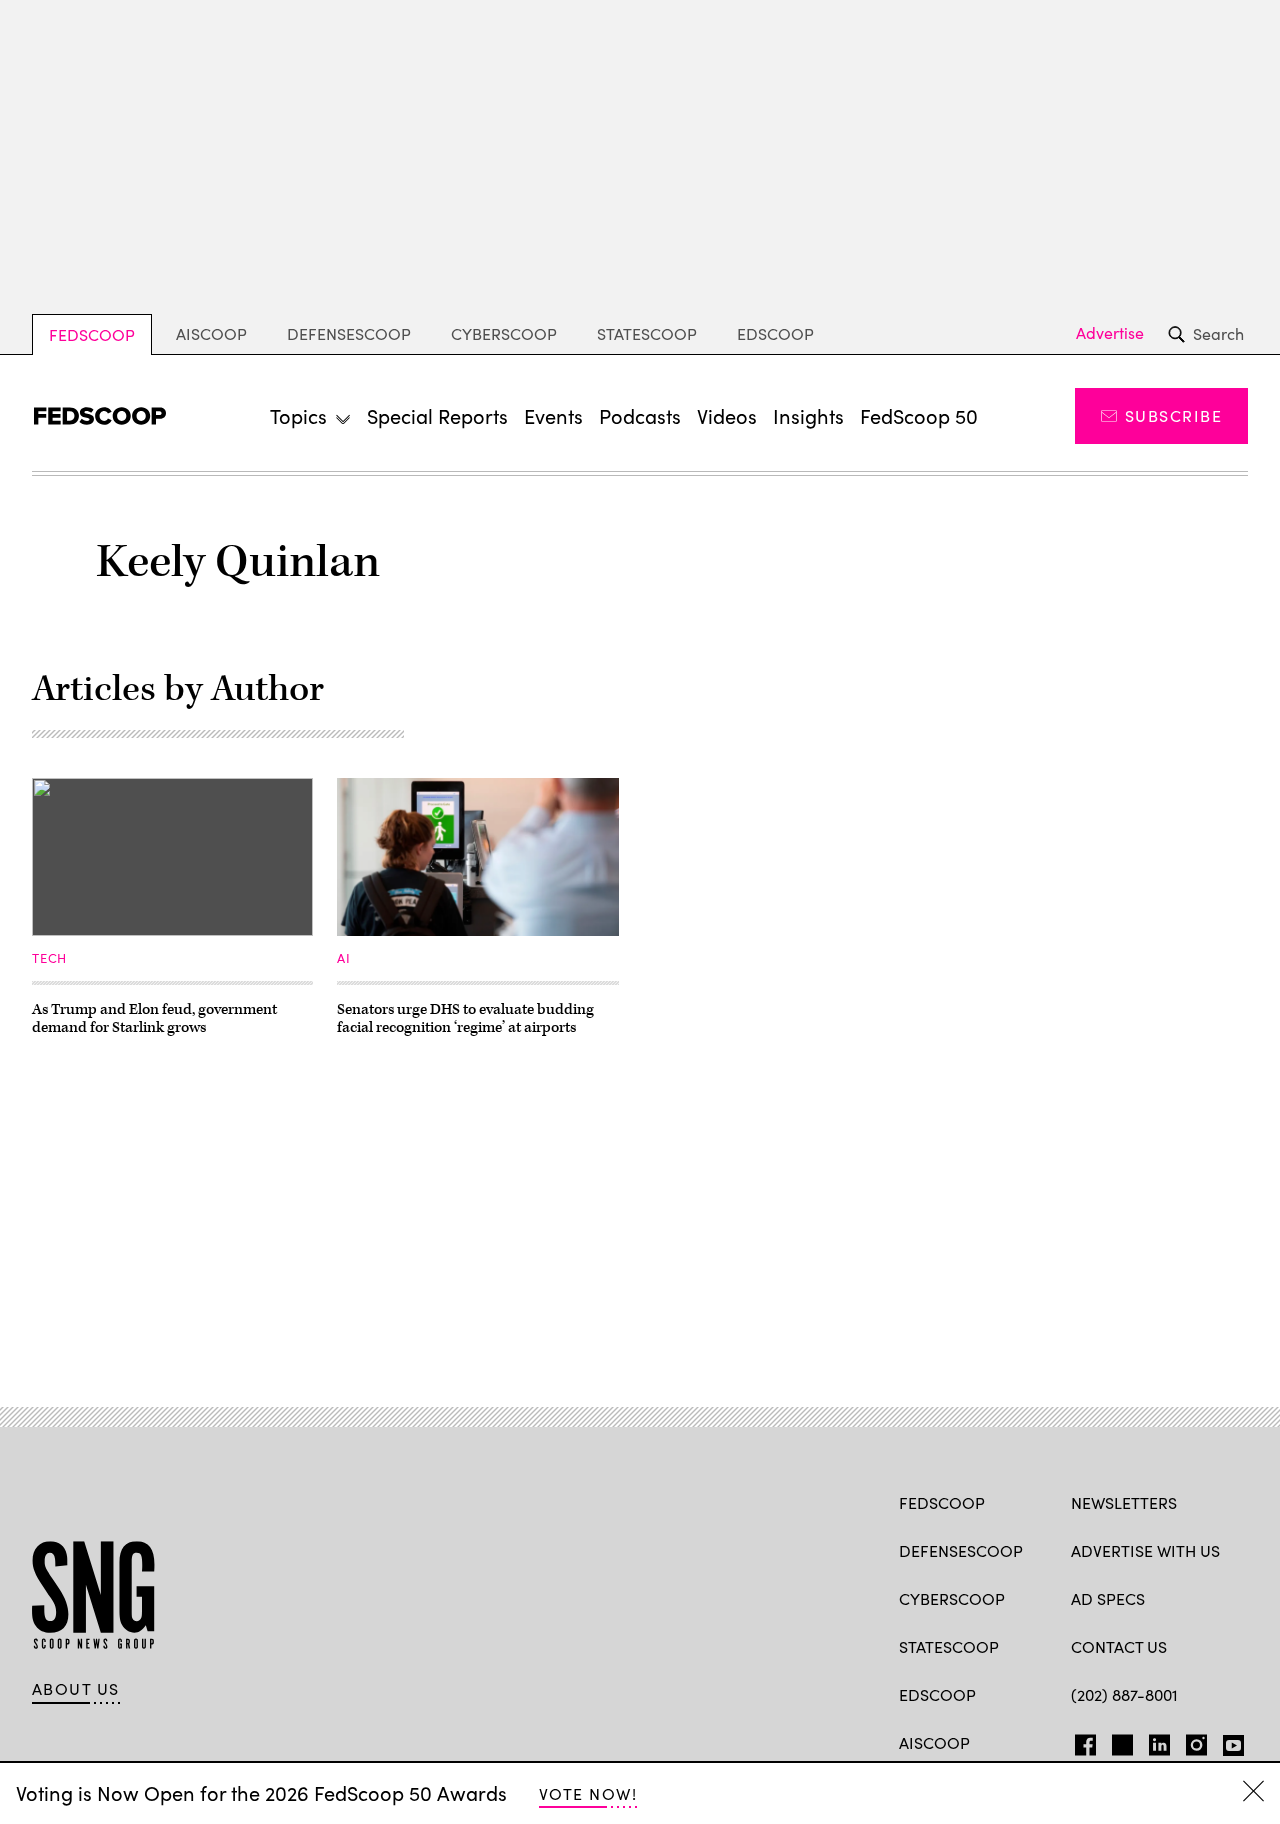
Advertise (1110, 333)
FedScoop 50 (919, 415)
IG (1190, 1741)
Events (553, 415)
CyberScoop (504, 333)
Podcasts (640, 415)
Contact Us (1119, 1646)
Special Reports (437, 415)
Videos (727, 415)
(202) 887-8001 (1124, 1694)
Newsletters (1124, 1502)
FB (1080, 1741)
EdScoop (775, 333)
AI (344, 958)
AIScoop (211, 333)
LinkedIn (1159, 1741)
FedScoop (92, 334)
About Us (76, 1689)
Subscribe (1173, 415)
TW (1119, 1741)
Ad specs (1108, 1598)
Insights (808, 415)
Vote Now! (588, 1793)
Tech (49, 958)
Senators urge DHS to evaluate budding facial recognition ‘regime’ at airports (465, 1018)
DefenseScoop (349, 333)
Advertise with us (1145, 1550)
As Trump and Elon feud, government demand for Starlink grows (154, 1018)
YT (1228, 1741)
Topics (298, 415)
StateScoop (647, 333)
